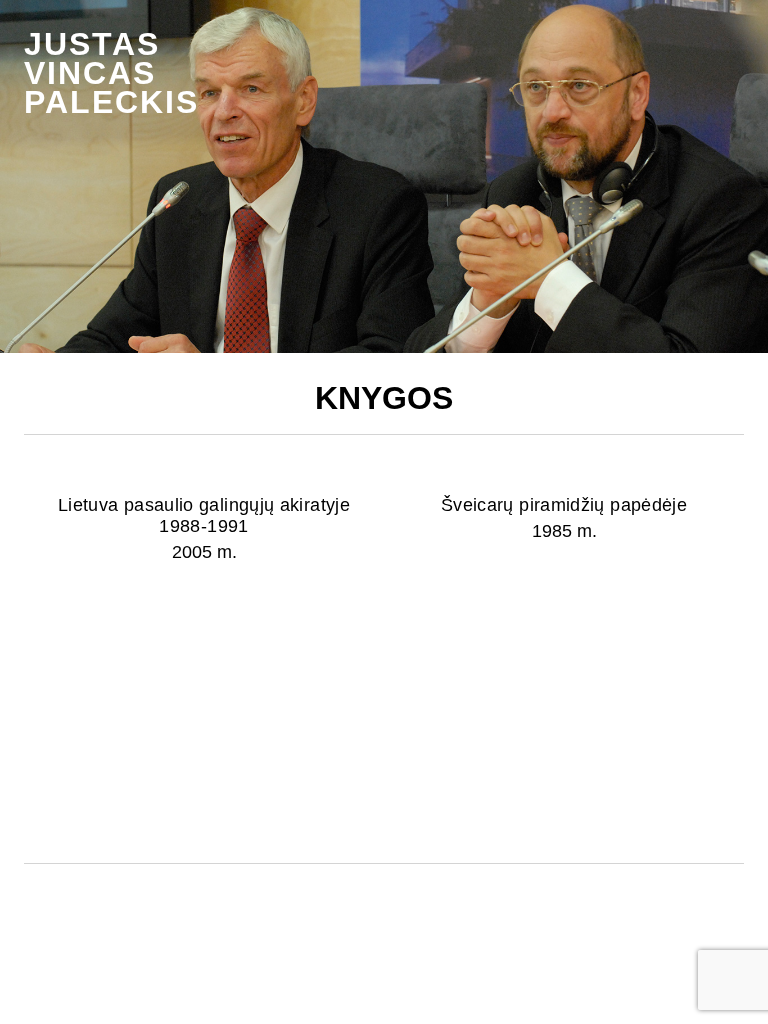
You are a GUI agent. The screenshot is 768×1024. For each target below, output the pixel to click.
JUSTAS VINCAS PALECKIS (111, 73)
